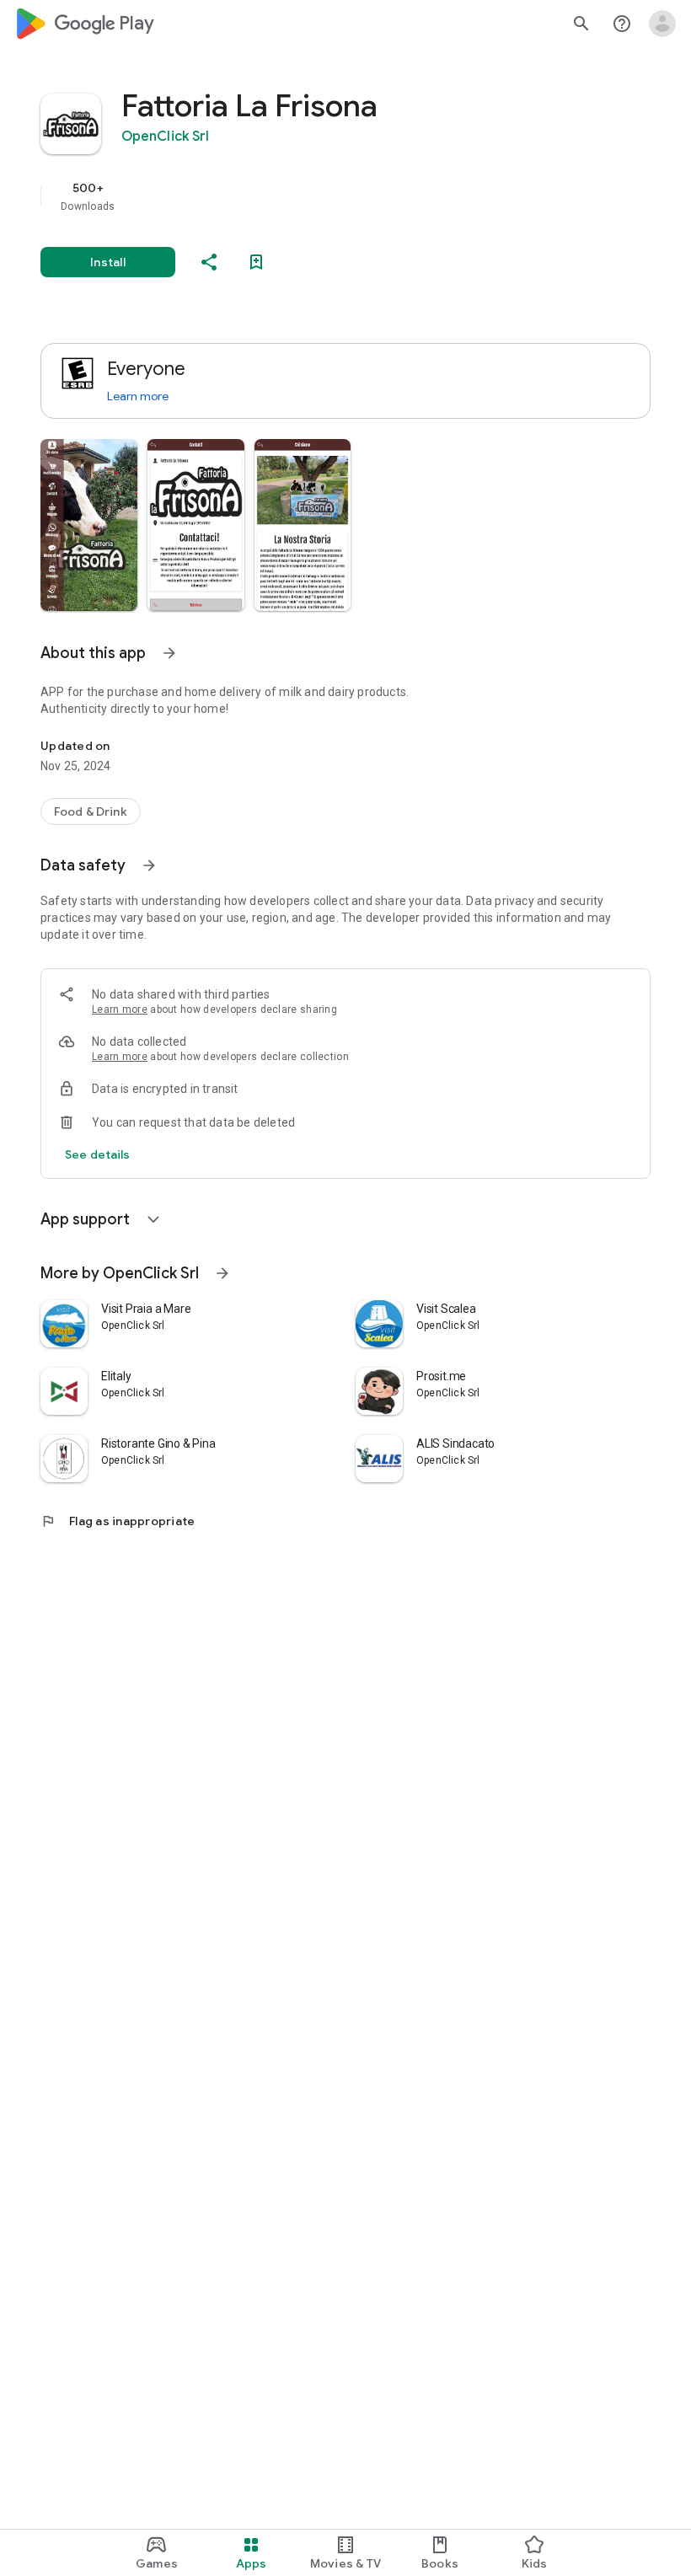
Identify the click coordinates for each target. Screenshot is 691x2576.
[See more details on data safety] (98, 1154)
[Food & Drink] (91, 811)
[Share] (209, 262)
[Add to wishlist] (256, 262)
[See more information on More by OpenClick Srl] (222, 1273)
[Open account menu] (662, 24)
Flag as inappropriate (118, 1521)
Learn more (138, 396)
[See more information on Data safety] (149, 865)
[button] (89, 525)
